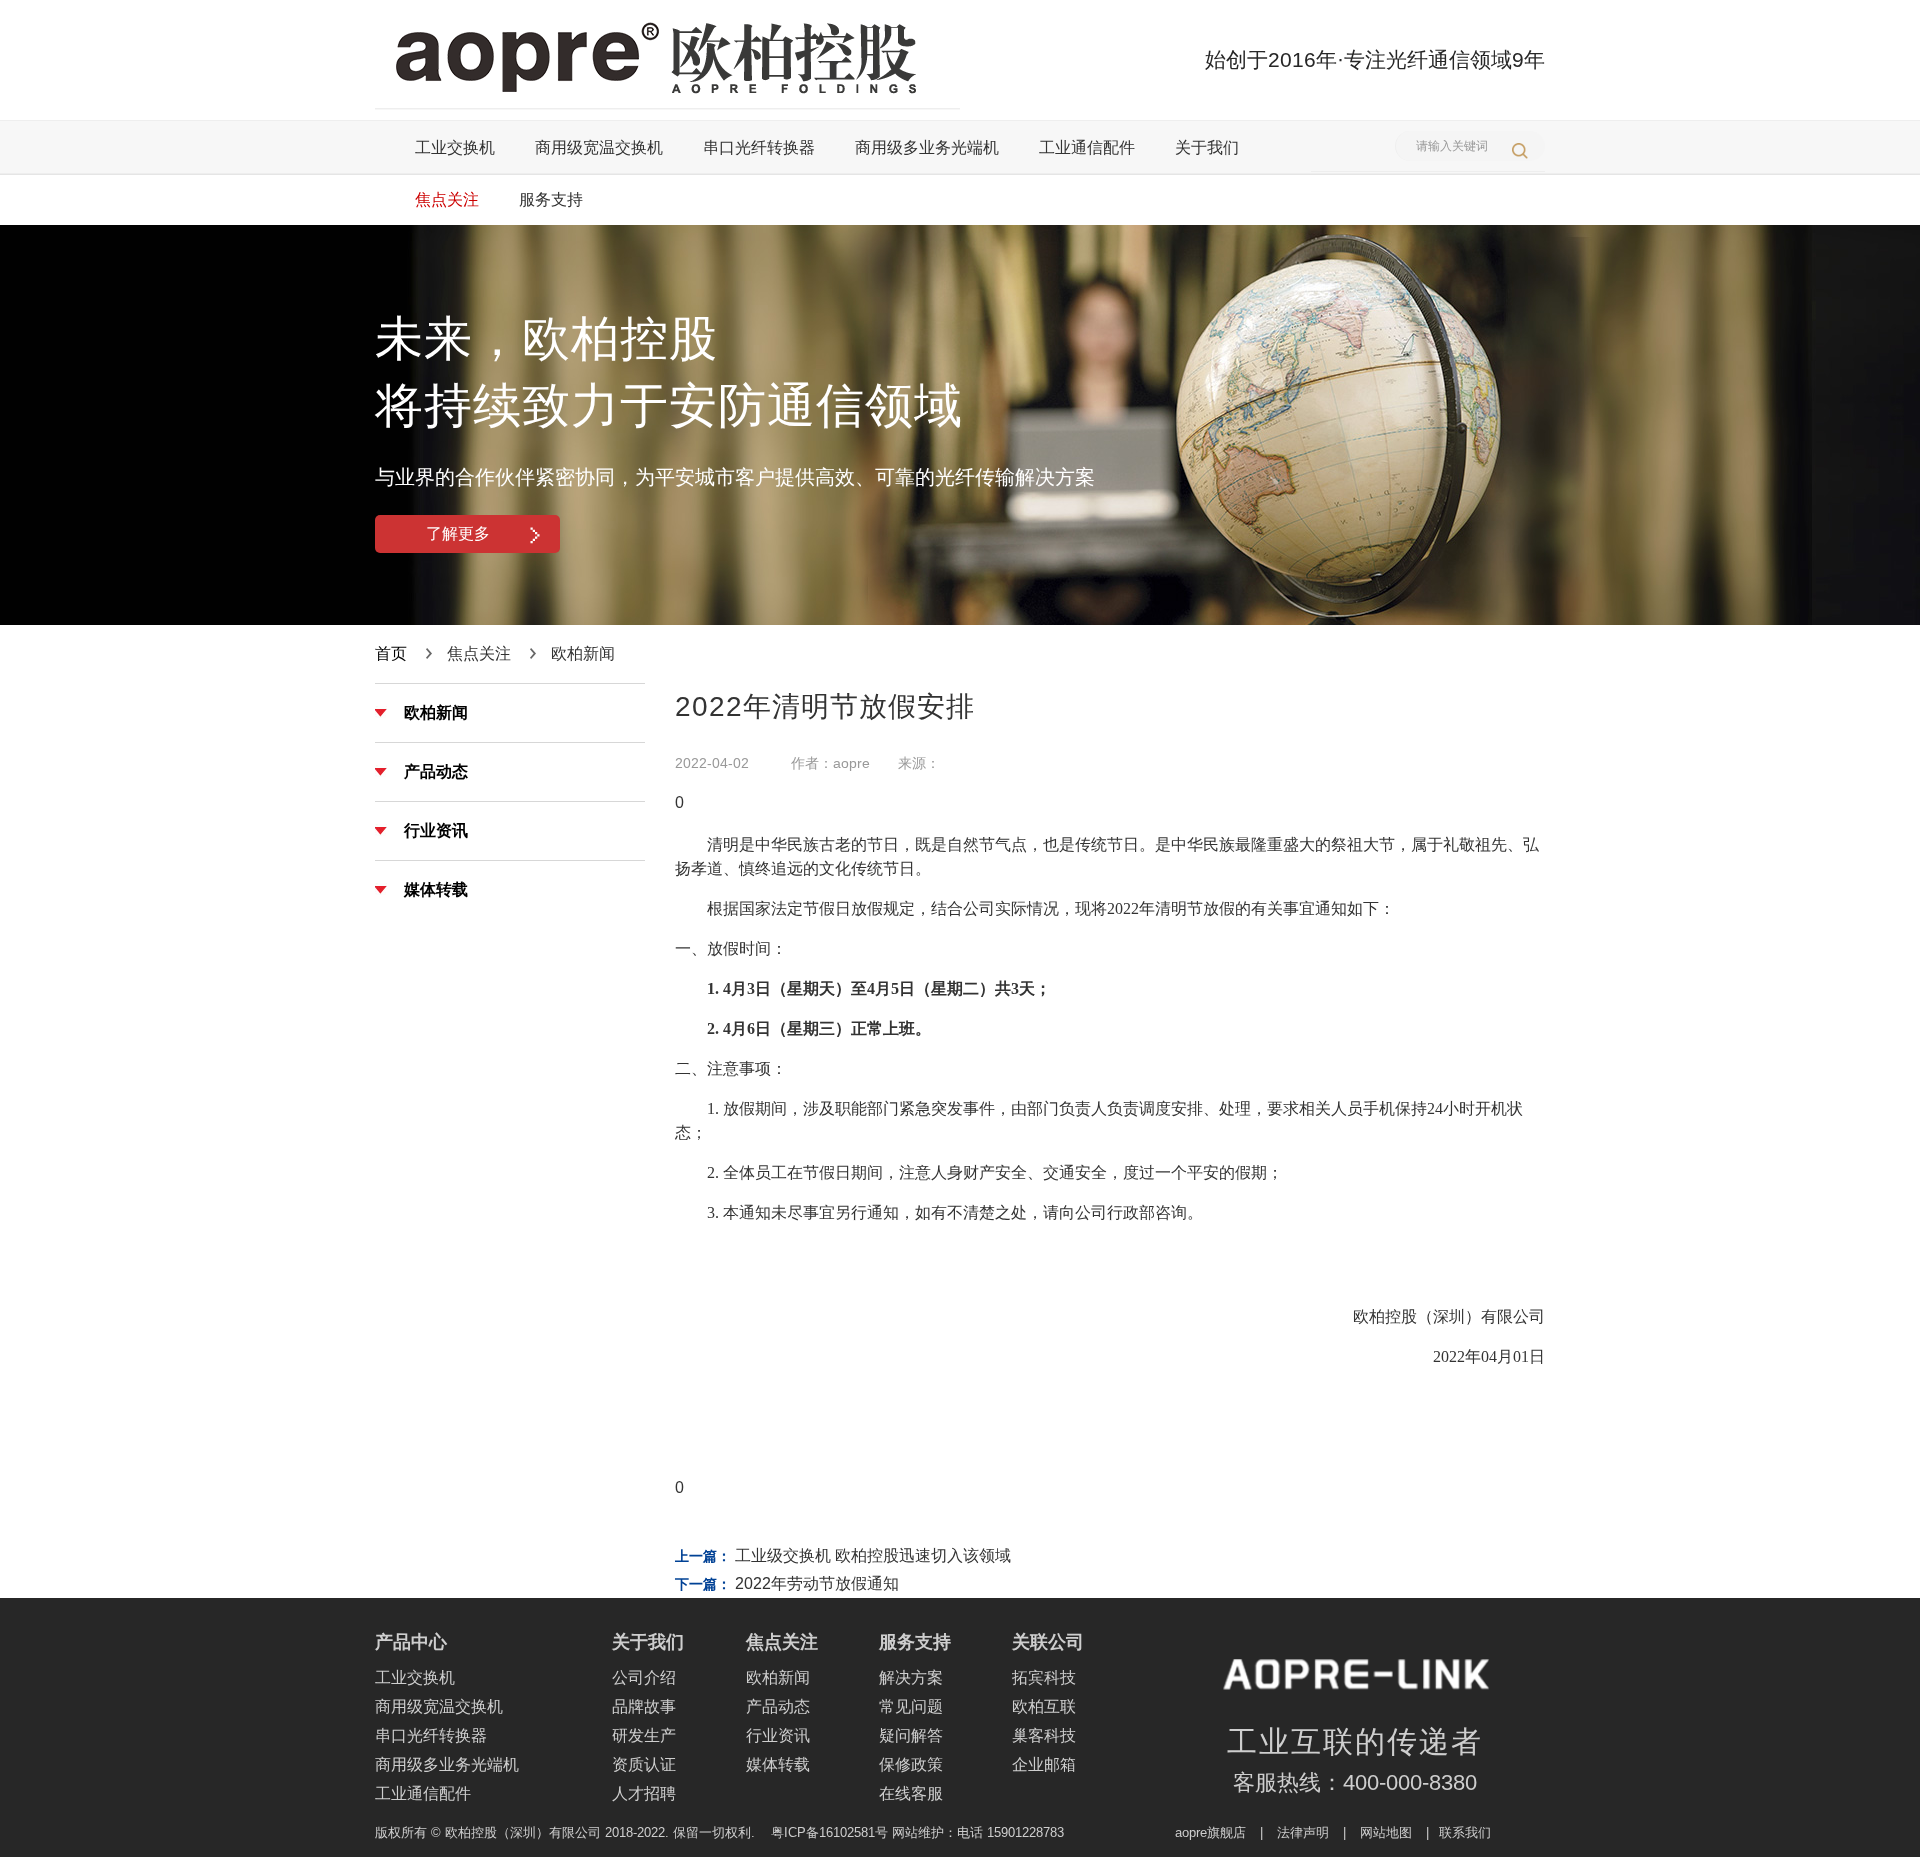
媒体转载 (436, 889)
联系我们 (1465, 1832)
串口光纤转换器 (759, 147)
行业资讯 (436, 830)
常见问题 (911, 1706)
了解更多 (458, 533)
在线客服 (911, 1793)
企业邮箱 (1044, 1764)
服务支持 (551, 199)
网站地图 (1386, 1832)
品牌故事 (644, 1706)
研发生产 (644, 1735)
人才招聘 (644, 1793)
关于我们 (1207, 147)
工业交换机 (455, 147)
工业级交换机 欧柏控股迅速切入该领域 (873, 1555)
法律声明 (1303, 1832)
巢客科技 (1044, 1735)
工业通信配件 (1087, 147)
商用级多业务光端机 (927, 147)
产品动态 (436, 771)
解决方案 (911, 1677)
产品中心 (411, 1642)
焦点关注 (447, 199)
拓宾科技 (1044, 1677)
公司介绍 (644, 1677)
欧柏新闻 (436, 712)
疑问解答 (911, 1735)
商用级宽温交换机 (599, 147)
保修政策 (911, 1764)
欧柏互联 (1044, 1706)
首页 (391, 653)
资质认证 (644, 1764)
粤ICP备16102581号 (829, 1832)
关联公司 (1048, 1642)
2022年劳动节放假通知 (817, 1583)
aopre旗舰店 (1210, 1832)
